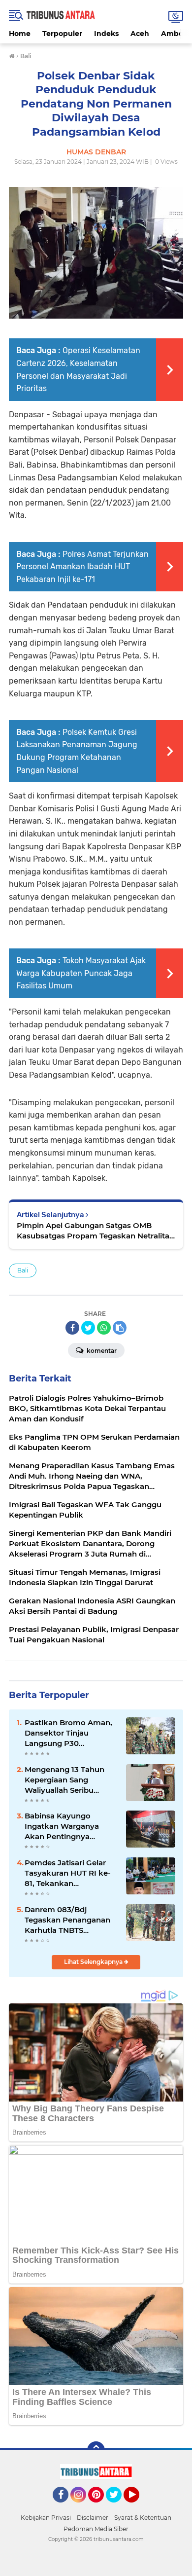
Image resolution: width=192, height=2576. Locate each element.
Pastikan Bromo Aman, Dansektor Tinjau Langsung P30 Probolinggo (68, 1733)
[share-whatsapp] (104, 1328)
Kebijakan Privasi (46, 2518)
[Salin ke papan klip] (120, 1328)
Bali (23, 1270)
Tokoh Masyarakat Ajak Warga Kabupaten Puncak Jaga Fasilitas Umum (81, 973)
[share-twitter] (88, 1328)
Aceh (140, 34)
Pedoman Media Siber (96, 2529)
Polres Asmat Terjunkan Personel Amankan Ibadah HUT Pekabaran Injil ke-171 (82, 567)
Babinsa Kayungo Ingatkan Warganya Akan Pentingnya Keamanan (62, 1826)
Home (20, 34)
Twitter (118, 2507)
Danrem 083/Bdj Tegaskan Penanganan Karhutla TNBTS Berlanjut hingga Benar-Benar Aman (69, 1920)
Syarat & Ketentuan (143, 2518)
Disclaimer (93, 2518)
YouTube (138, 2507)
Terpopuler (62, 34)
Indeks (106, 34)
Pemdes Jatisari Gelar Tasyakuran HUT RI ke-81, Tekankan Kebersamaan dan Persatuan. (68, 1873)
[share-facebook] (72, 1328)
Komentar (101, 1351)
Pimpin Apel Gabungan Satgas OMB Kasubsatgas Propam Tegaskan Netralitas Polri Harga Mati (95, 1231)
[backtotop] (96, 2450)
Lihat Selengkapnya (94, 1962)
